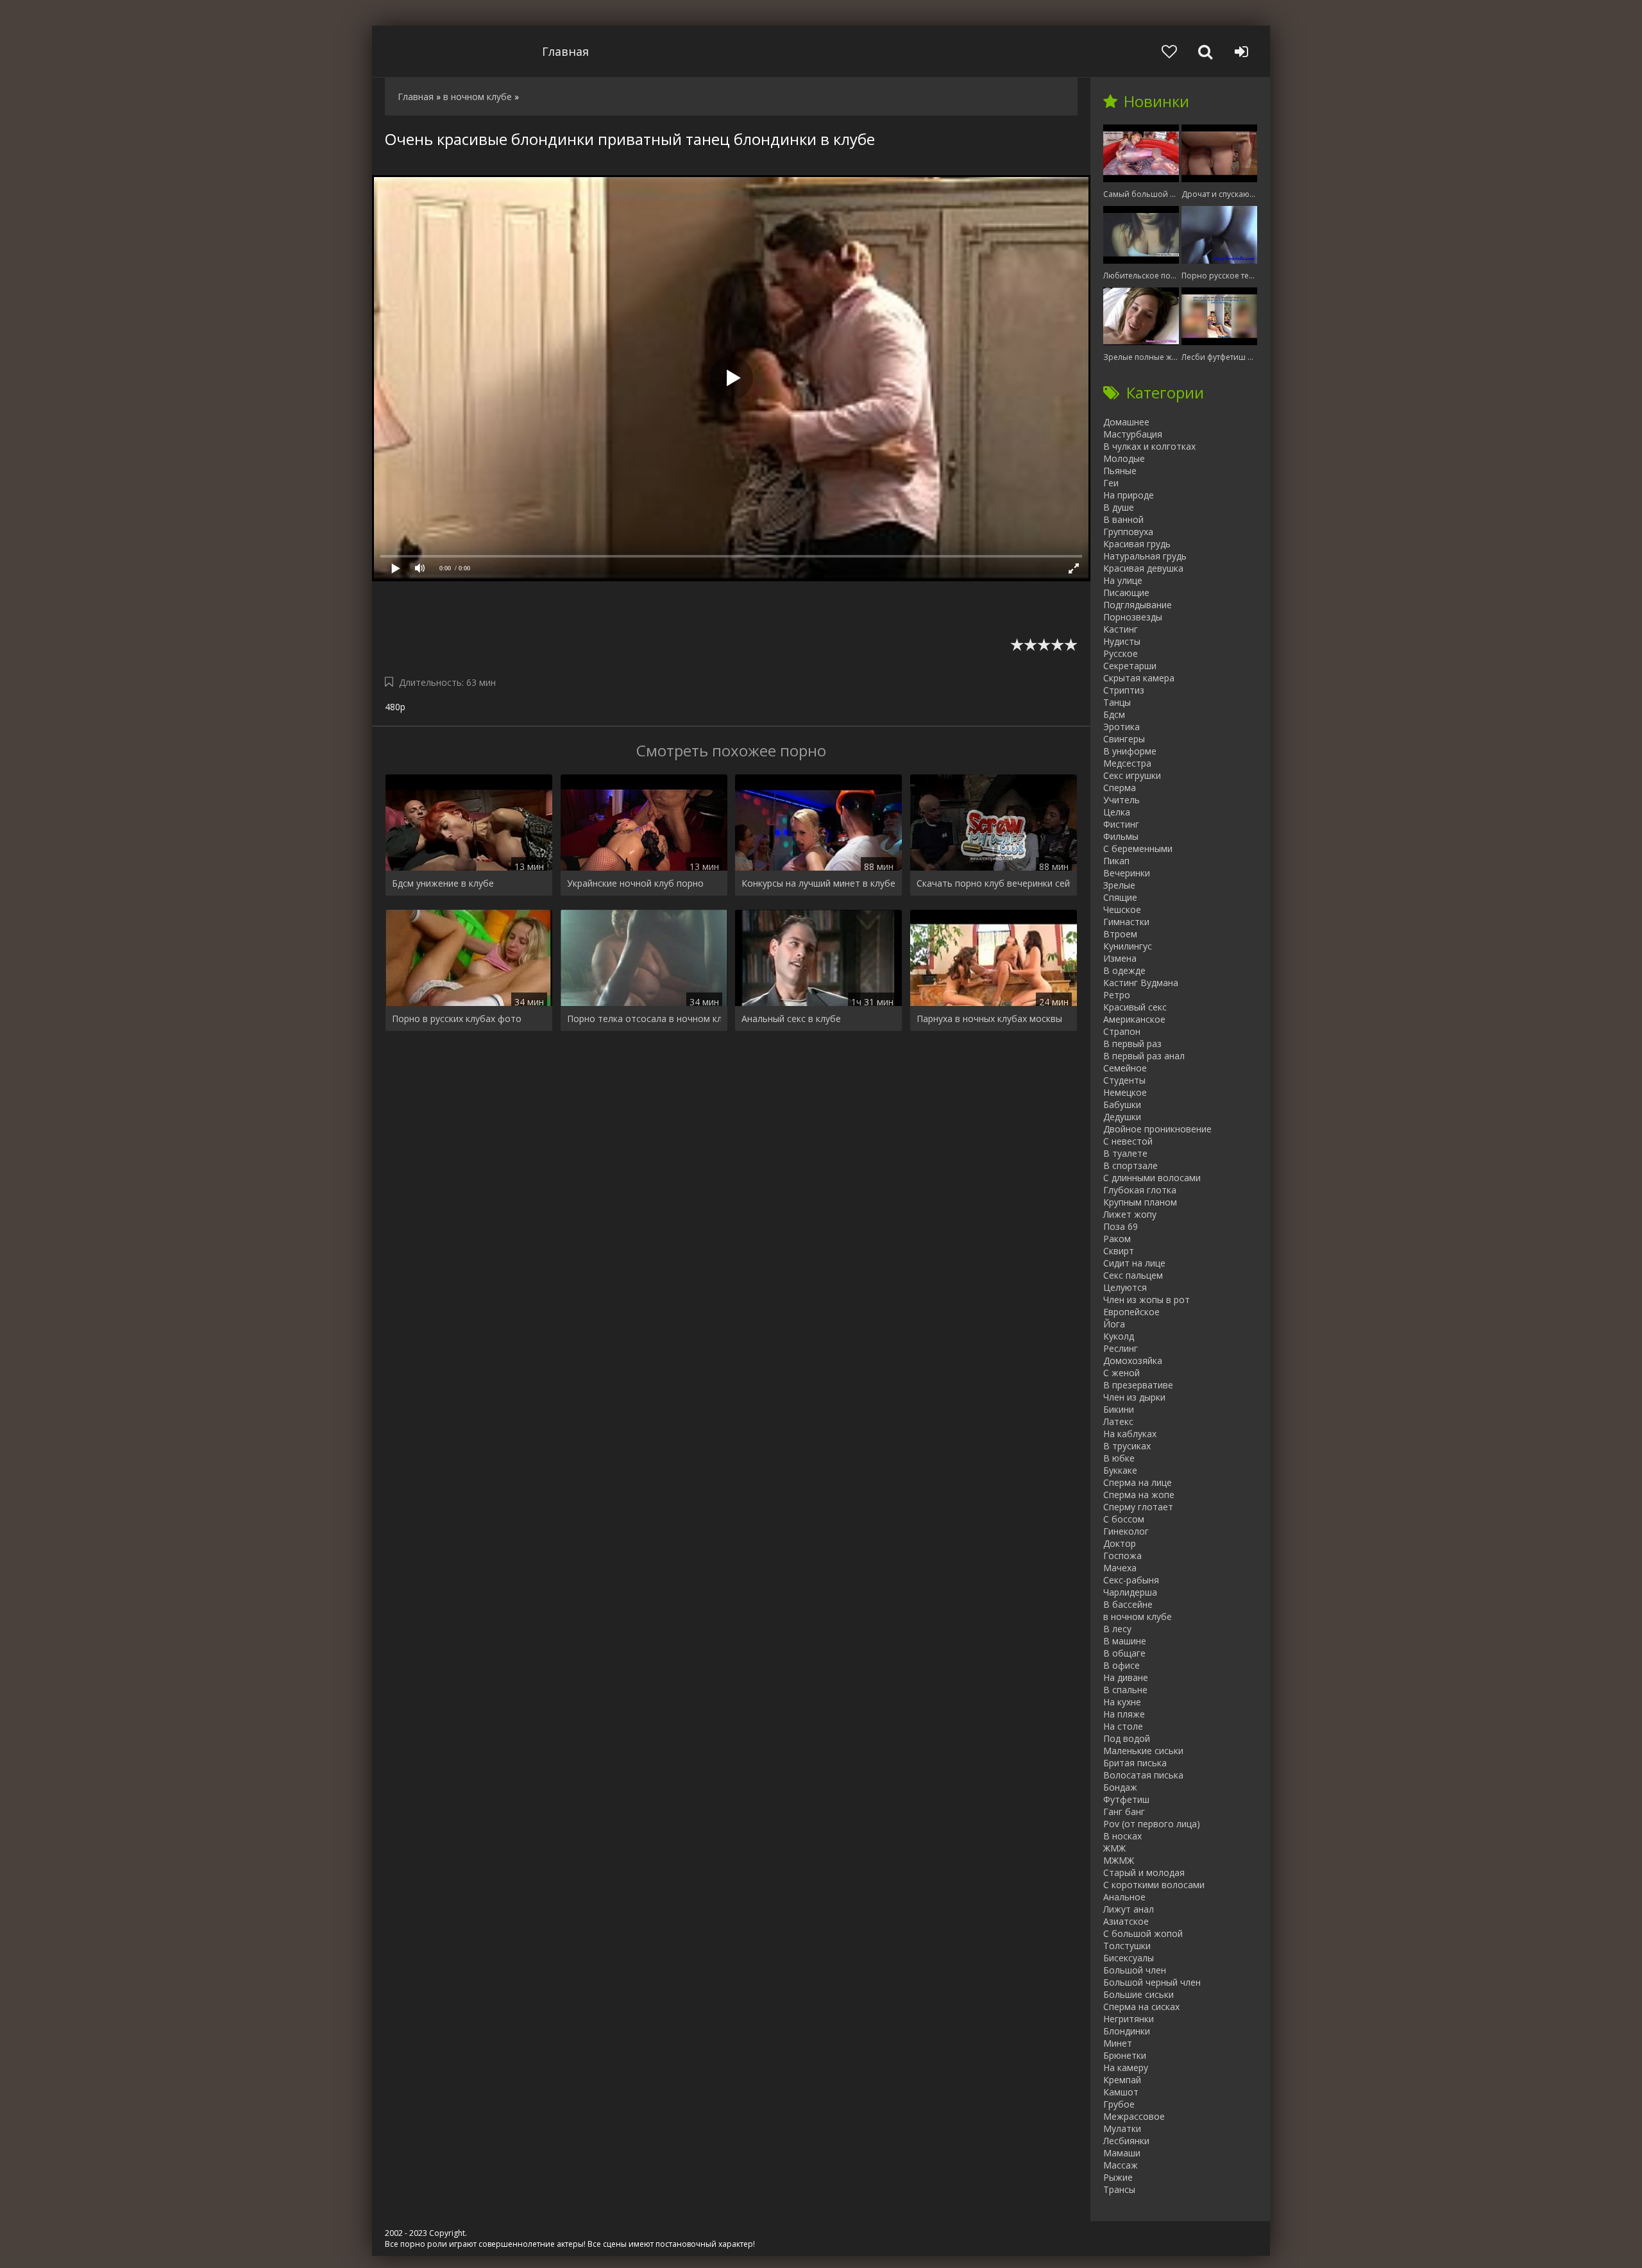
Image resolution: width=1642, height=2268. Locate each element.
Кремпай (1122, 2080)
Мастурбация (1133, 434)
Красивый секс (1135, 1007)
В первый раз (1132, 1044)
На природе (1129, 495)
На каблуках (1130, 1434)
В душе (1119, 507)
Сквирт (1119, 1251)
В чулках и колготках (1149, 446)
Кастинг (1121, 629)
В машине (1125, 1641)
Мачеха (1120, 1568)
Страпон (1122, 1031)
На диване (1126, 1677)
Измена (1120, 958)
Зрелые (1119, 885)
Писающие (1126, 593)
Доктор (1120, 1543)
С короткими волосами (1154, 1885)
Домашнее (1126, 422)
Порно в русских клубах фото (457, 1019)
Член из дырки (1134, 1397)
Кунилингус (1128, 946)
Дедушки (1122, 1117)
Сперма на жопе (1139, 1495)
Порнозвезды (1133, 617)
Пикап (1116, 861)
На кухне (1122, 1702)
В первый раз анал (1144, 1056)
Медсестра (1127, 763)
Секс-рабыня (1131, 1580)
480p (395, 707)
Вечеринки (1127, 873)
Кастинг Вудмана (1141, 983)
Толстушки (1127, 1946)
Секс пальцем (1133, 1275)
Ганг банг (1124, 1812)
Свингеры (1124, 739)
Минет (1118, 2043)
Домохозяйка (1133, 1360)
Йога (1114, 1324)
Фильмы (1121, 836)
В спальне (1125, 1690)
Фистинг (1121, 824)
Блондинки (1127, 2031)
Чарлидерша (1130, 1592)
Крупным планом (1140, 1202)
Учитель (1121, 800)
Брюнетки (1125, 2055)
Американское (1134, 1019)
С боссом (1124, 1519)
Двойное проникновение (1157, 1129)
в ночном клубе (1138, 1616)
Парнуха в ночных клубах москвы (989, 1019)
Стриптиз (1124, 690)
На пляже (1124, 1714)
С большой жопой (1143, 1933)
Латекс (1118, 1421)
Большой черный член (1152, 1982)
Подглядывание (1138, 605)
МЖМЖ (1119, 1860)
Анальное (1124, 1897)
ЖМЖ (1114, 1848)
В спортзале (1130, 1165)
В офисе (1121, 1665)
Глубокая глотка (1140, 1190)
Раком (1117, 1239)
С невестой (1128, 1141)
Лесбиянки (1126, 2141)
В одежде (1124, 970)
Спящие (1120, 897)
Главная (565, 51)
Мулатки (1122, 2128)
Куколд (1119, 1336)
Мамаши (1122, 2153)
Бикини (1119, 1409)
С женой (1121, 1373)
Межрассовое (1134, 2116)
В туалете (1125, 1153)
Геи (1111, 483)
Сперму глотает (1138, 1507)
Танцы (1117, 702)
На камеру (1126, 2068)
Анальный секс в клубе (791, 1019)
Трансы (1119, 2189)
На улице (1123, 580)
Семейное (1125, 1068)
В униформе (1130, 751)
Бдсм (1114, 714)
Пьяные (1120, 471)
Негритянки (1129, 2019)
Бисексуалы (1129, 1958)
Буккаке (1120, 1470)
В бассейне (1128, 1604)
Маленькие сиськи (1143, 1751)
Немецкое (1125, 1092)
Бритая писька (1135, 1763)
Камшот (1121, 2092)
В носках (1122, 1836)
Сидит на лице (1134, 1263)
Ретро (1117, 995)
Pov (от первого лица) (1152, 1824)
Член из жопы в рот (1147, 1300)
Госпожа (1122, 1556)
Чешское (1122, 909)
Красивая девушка (1143, 568)
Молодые (1124, 458)
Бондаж (1120, 1787)
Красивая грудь (1137, 544)
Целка (1117, 812)
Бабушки (1122, 1104)
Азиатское (1126, 1921)
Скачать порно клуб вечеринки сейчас (994, 883)
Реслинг (1121, 1348)
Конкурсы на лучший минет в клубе (818, 883)
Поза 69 (1121, 1226)
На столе (1123, 1726)
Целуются (1125, 1287)
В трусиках (1127, 1446)
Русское (1121, 653)
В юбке (1119, 1458)
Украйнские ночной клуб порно (635, 883)
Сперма (1120, 788)
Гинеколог (1126, 1531)
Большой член (1135, 1970)
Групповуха (1128, 532)
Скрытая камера (1139, 678)
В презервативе (1138, 1385)
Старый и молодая (1144, 1872)
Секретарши (1130, 666)
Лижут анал (1129, 1909)
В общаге (1124, 1653)
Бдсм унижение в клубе (443, 883)
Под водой (1127, 1738)
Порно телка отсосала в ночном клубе (644, 1019)
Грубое (1119, 2104)
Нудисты (1122, 641)
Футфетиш (1126, 1799)
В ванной (1123, 519)
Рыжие (1118, 2177)
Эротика (1121, 727)
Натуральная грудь (1145, 556)
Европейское (1131, 1312)
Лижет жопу (1130, 1214)
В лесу (1117, 1629)
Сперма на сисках (1141, 2007)
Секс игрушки (1132, 775)
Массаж (1121, 2165)
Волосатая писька (1143, 1775)
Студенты (1124, 1080)
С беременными (1138, 848)
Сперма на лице (1138, 1482)
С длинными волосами (1152, 1178)
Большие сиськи (1138, 1994)
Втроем (1120, 934)
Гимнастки (1126, 922)
